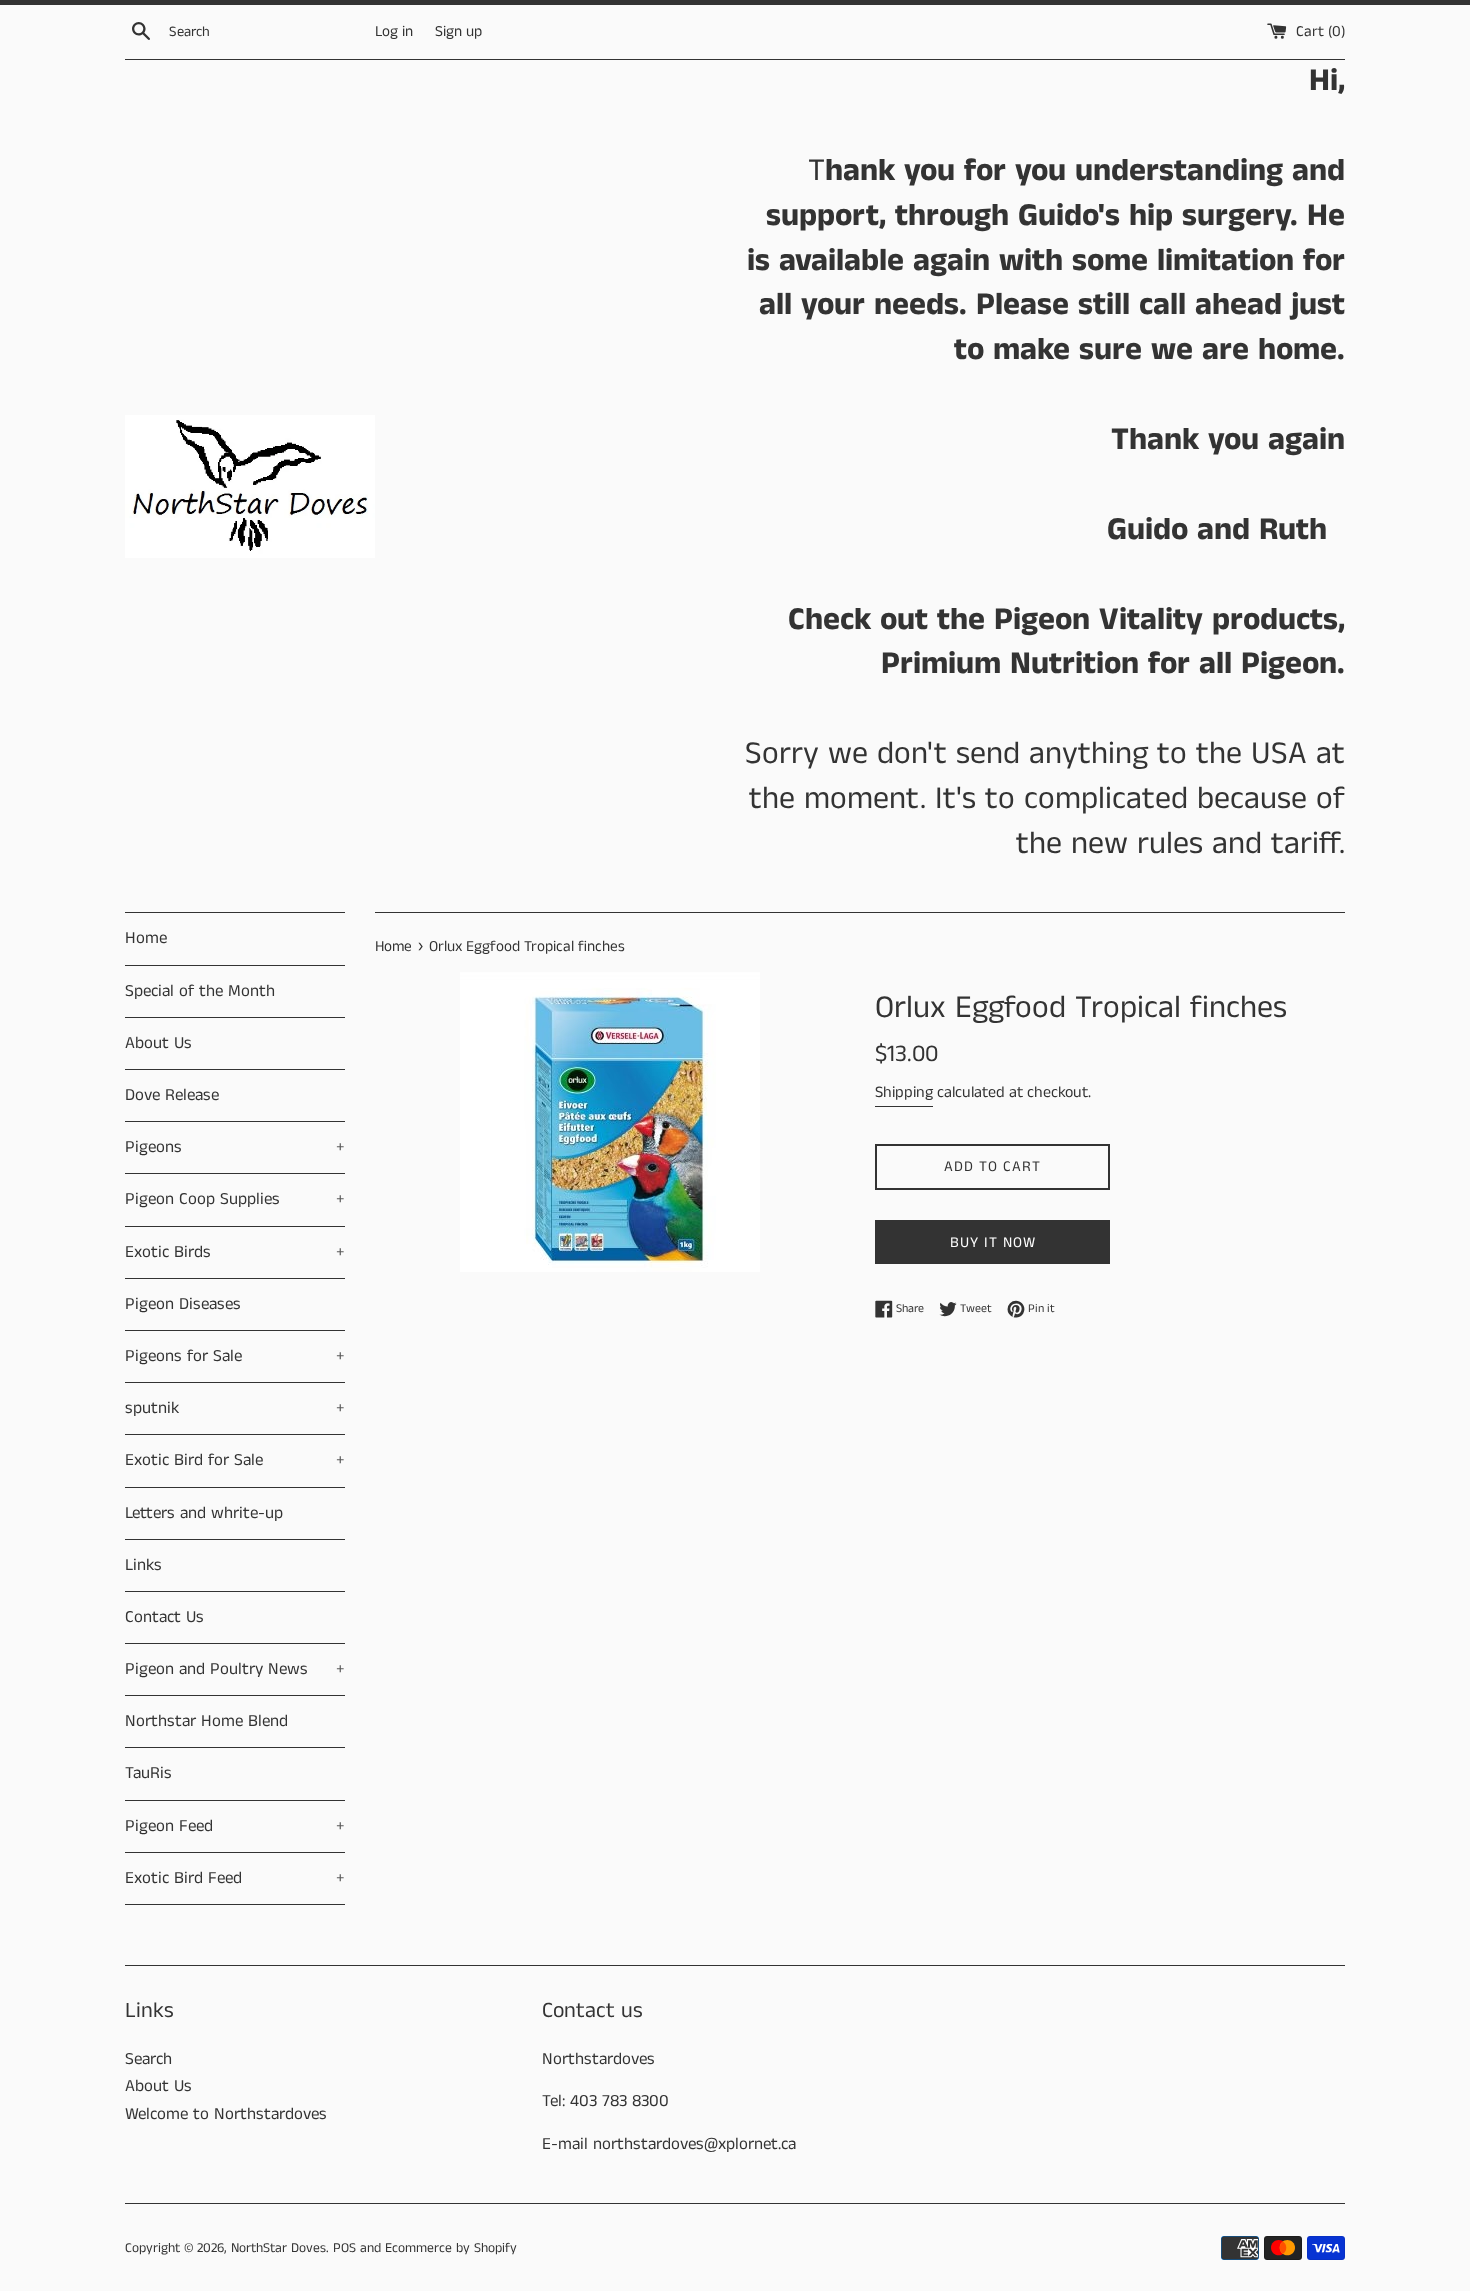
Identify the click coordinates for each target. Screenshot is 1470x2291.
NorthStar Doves (278, 2248)
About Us (158, 1043)
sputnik (235, 1408)
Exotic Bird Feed (235, 1878)
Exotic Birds (235, 1252)
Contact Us (164, 1617)
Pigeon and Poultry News (235, 1669)
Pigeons (235, 1147)
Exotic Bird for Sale (235, 1460)
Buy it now (993, 1242)
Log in (394, 32)
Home (146, 938)
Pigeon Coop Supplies (235, 1199)
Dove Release (172, 1095)
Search (148, 2059)
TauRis (148, 1773)
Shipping (904, 1092)
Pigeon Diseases (183, 1304)
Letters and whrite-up (204, 1513)
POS (344, 2248)
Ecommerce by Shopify (451, 2248)
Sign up (458, 32)
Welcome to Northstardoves (226, 2114)
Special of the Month (200, 991)
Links (143, 1565)
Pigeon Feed (235, 1826)
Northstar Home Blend (206, 1721)
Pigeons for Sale (235, 1356)
